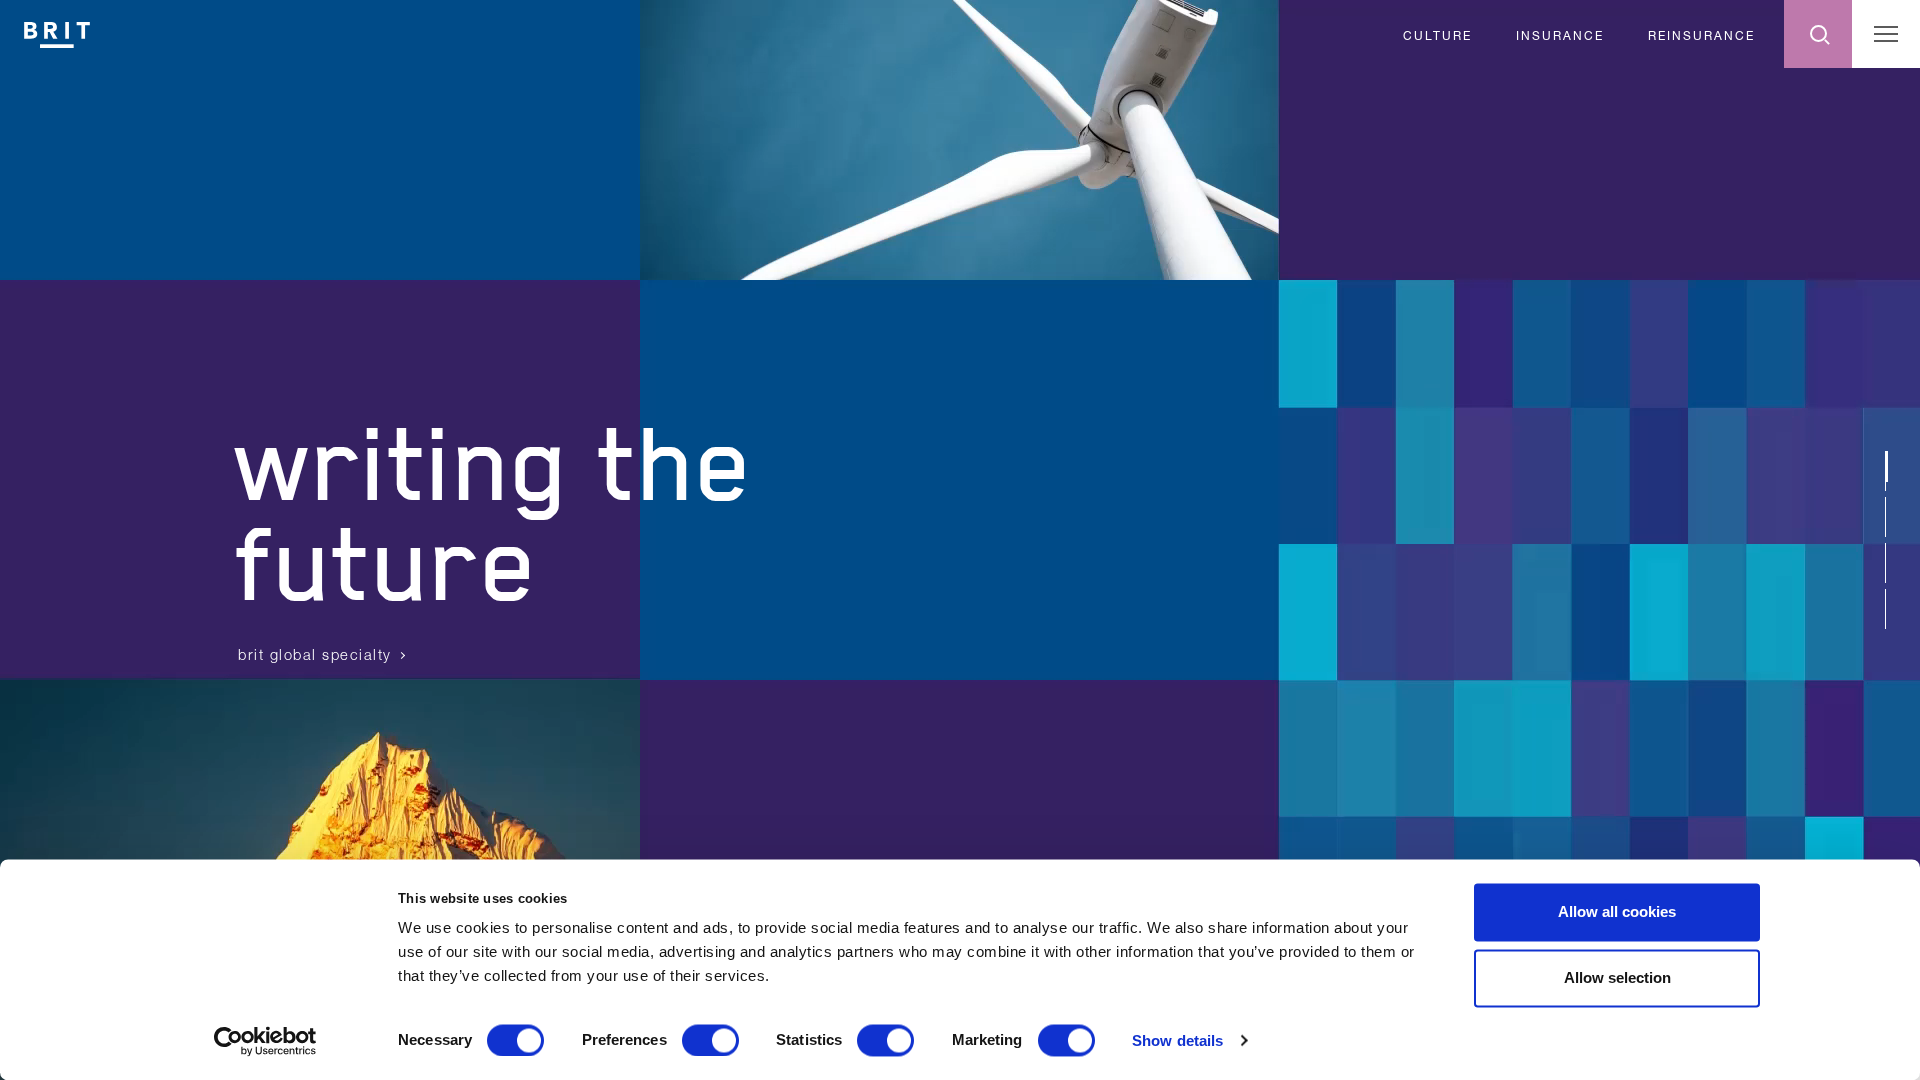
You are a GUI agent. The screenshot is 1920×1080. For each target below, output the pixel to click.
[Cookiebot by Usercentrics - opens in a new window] (265, 1041)
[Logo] (57, 31)
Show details (1177, 1040)
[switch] (710, 1040)
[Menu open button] (1886, 34)
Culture (1437, 35)
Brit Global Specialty (315, 654)
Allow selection (1617, 977)
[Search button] (1818, 34)
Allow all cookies (1617, 911)
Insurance (1560, 35)
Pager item (1887, 464)
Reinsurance (1701, 35)
